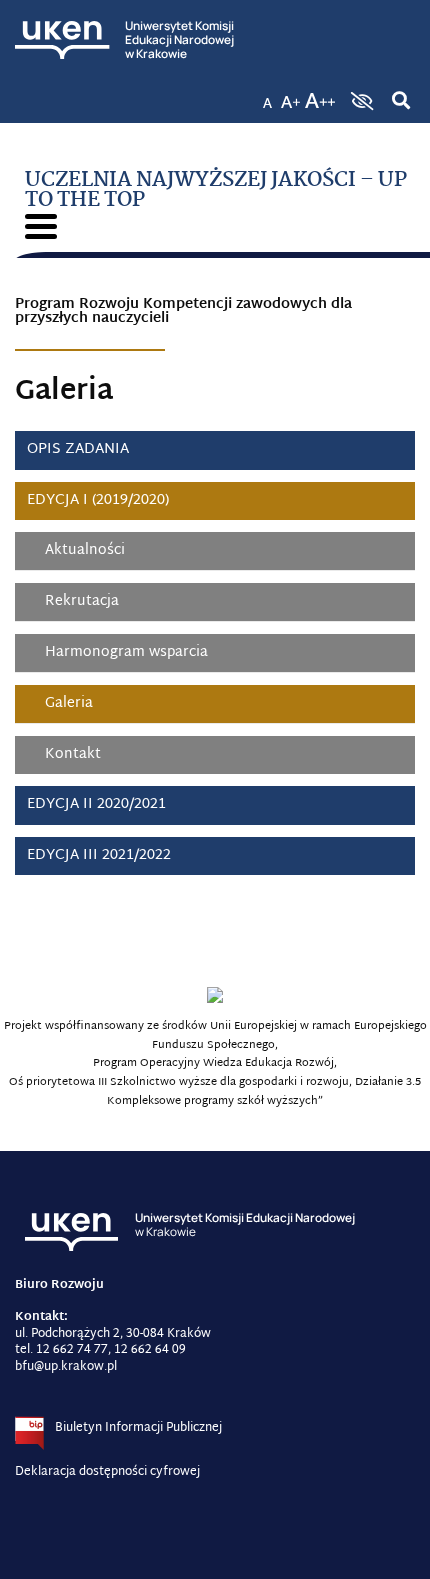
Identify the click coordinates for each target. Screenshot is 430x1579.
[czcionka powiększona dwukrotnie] (320, 95)
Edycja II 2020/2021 (96, 804)
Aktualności (85, 550)
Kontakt (73, 754)
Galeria (69, 703)
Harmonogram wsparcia (126, 652)
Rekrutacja (82, 601)
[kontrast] (360, 101)
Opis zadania (78, 449)
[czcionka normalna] (267, 95)
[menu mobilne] (41, 226)
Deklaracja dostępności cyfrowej (107, 1472)
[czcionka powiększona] (291, 95)
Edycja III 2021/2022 (99, 855)
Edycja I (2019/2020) (98, 500)
